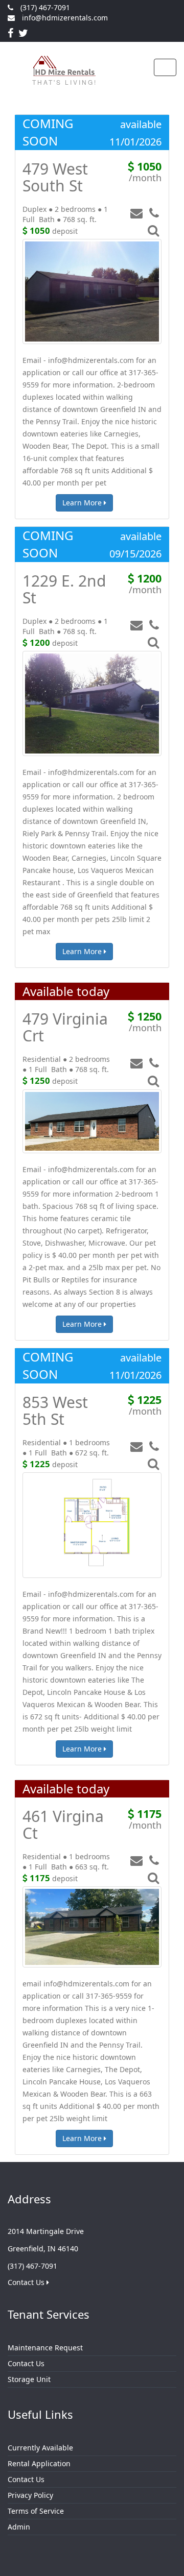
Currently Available (40, 2448)
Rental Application (39, 2463)
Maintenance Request (45, 2348)
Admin (19, 2527)
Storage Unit (29, 2379)
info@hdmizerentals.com (65, 18)
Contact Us (27, 2282)
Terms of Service (36, 2511)
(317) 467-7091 (45, 7)
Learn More (83, 503)
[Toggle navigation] (165, 67)
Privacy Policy (30, 2495)
